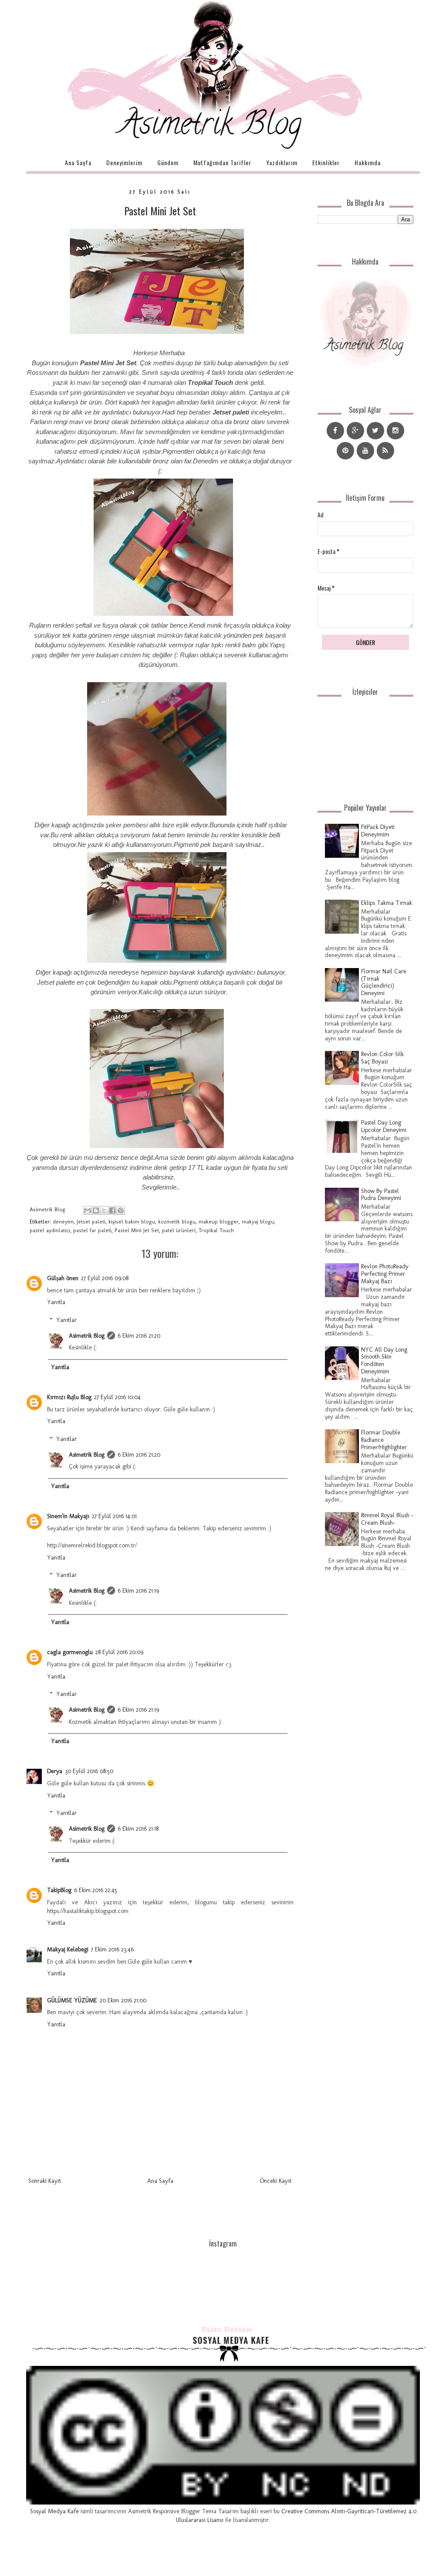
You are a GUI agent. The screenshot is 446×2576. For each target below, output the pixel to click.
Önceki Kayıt (275, 2181)
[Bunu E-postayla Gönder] (88, 1210)
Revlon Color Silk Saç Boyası (382, 1058)
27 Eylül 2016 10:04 (117, 1397)
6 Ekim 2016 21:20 (139, 1336)
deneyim (63, 1222)
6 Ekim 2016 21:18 (138, 1829)
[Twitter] (375, 431)
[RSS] (385, 451)
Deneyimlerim (124, 162)
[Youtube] (365, 451)
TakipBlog (59, 1890)
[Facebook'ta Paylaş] (112, 1210)
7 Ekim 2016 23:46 (112, 1949)
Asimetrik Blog (87, 1336)
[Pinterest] (345, 451)
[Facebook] (335, 431)
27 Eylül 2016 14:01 (114, 1516)
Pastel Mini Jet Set (160, 211)
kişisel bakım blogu (132, 1222)
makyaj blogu (258, 1222)
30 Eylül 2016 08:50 (89, 1771)
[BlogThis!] (96, 1210)
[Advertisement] (365, 1737)
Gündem (168, 162)
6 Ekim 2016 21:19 (138, 1591)
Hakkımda (368, 162)
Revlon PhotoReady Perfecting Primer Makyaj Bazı (385, 1274)
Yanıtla (56, 1302)
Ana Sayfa (78, 162)
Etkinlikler (326, 162)
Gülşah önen (63, 1278)
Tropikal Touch (216, 1230)
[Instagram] (395, 431)
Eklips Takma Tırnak (387, 903)
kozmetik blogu (177, 1222)
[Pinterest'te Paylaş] (121, 1210)
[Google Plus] (355, 431)
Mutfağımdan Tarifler (222, 162)
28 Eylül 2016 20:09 (119, 1652)
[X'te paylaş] (104, 1210)
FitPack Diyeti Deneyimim (378, 831)
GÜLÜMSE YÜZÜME (72, 2000)
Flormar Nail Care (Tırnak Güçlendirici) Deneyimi (384, 982)
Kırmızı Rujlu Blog (69, 1397)
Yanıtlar (66, 1320)
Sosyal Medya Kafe (54, 2511)
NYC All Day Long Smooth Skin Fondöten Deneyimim (384, 1361)
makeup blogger (219, 1222)
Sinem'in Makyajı (68, 1516)
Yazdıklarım (282, 162)
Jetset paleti (91, 1222)
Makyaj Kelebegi (68, 1949)
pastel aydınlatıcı (50, 1230)
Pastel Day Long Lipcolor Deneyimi (384, 1126)
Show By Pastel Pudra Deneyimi (381, 1195)
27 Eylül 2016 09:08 (105, 1278)
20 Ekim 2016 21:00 (123, 2000)
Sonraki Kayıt (45, 2181)
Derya (55, 1771)
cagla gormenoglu (70, 1652)
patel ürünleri (179, 1230)
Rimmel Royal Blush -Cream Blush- (387, 1519)
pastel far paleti (92, 1230)
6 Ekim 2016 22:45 (96, 1890)
